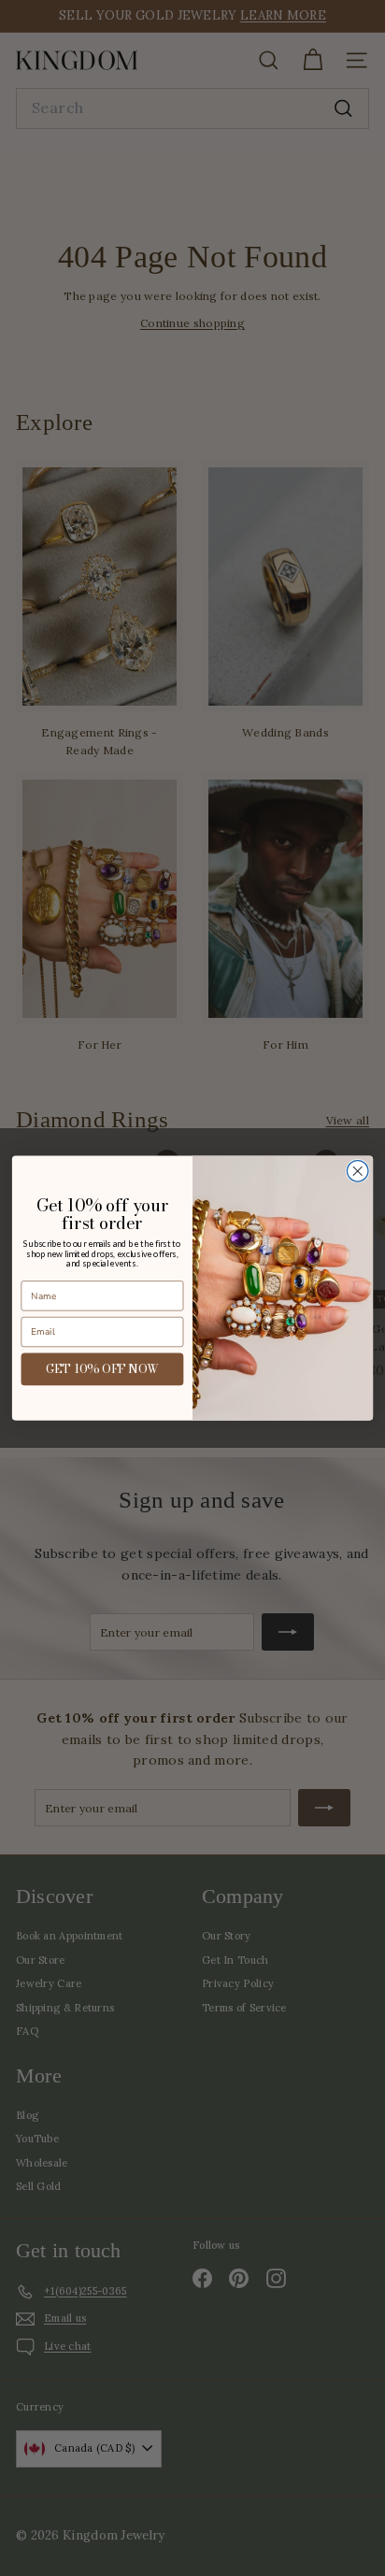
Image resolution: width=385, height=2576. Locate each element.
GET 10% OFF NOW (103, 1368)
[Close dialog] (357, 1172)
